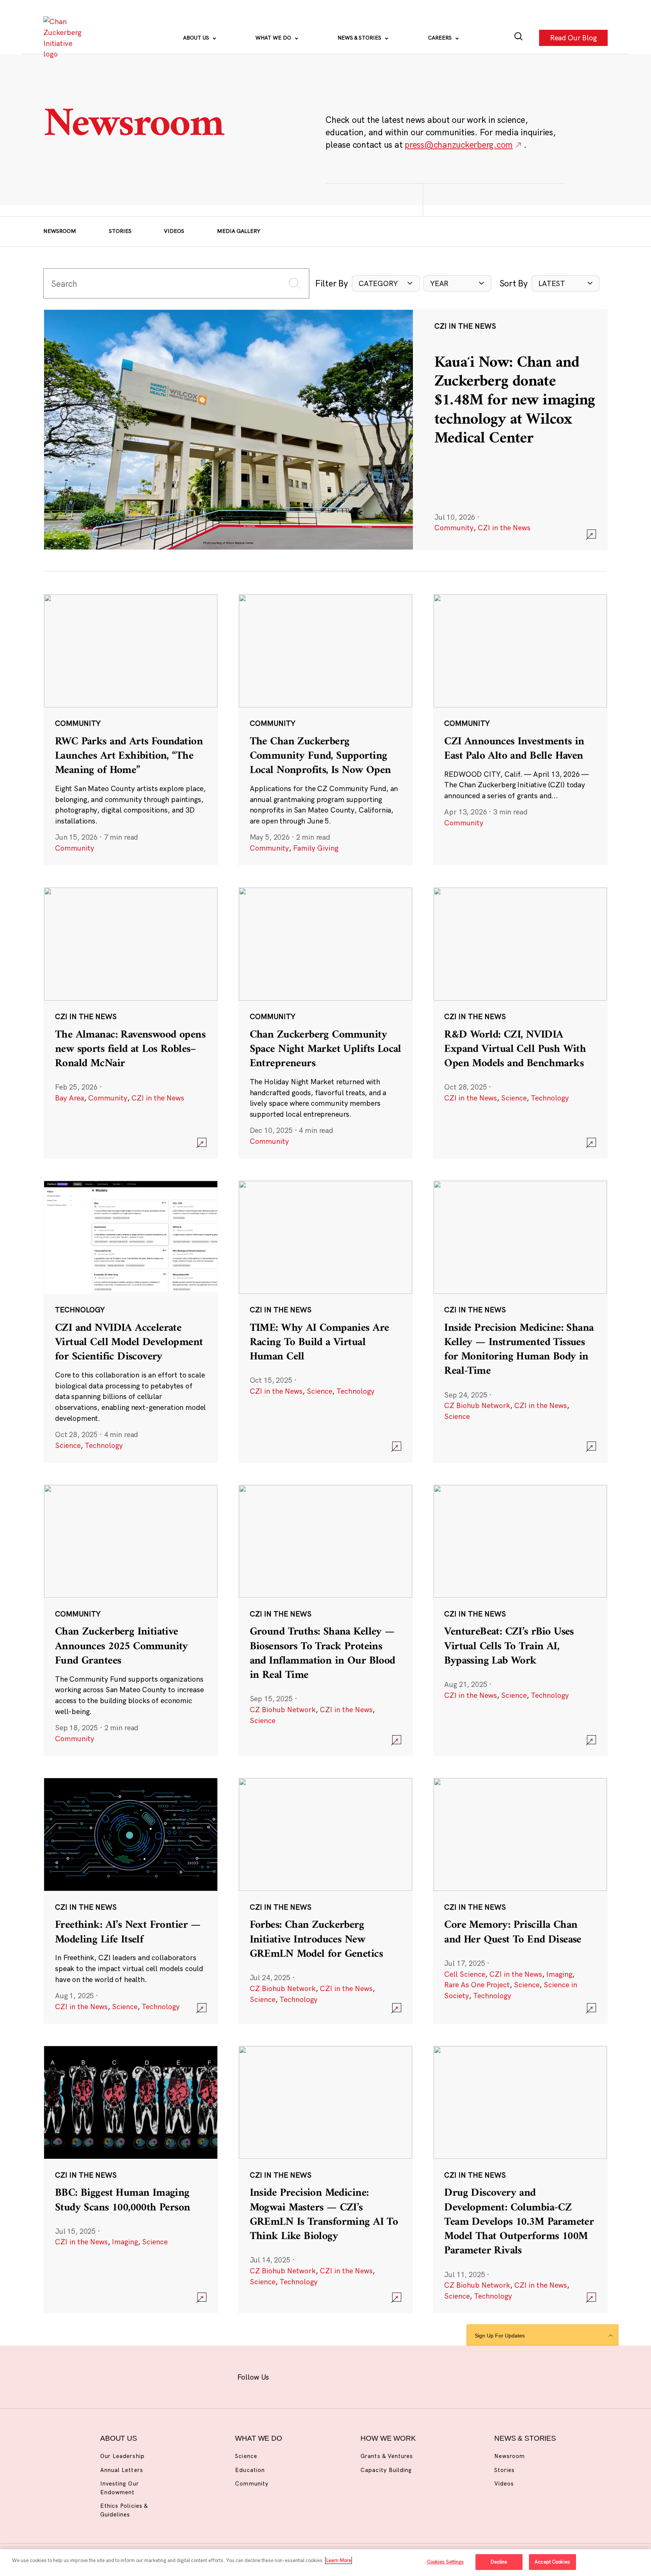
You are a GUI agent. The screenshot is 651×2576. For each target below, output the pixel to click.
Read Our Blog (573, 38)
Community (454, 528)
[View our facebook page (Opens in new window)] (288, 2376)
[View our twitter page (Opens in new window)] (382, 2376)
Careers (441, 38)
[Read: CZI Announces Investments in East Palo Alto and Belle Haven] (520, 729)
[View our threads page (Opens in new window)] (335, 2376)
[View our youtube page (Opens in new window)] (406, 2376)
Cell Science (465, 1974)
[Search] (519, 38)
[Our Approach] (64, 38)
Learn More (338, 2560)
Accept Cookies (552, 2562)
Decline (499, 2562)
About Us (197, 38)
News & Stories (360, 38)
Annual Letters (122, 2470)
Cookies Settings (445, 2562)
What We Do (274, 38)
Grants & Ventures (387, 2456)
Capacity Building (386, 2470)
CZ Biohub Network (477, 1405)
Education (250, 2470)
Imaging (559, 1974)
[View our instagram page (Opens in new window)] (311, 2376)
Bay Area (70, 1098)
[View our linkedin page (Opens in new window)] (358, 2376)
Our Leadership (122, 2456)
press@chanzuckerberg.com (459, 145)
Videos (174, 231)
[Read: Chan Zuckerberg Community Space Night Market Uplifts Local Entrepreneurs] (325, 1022)
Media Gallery (239, 231)
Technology (550, 1098)
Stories (120, 231)
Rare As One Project (477, 1985)
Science (514, 1098)
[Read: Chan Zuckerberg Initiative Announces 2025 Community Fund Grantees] (131, 1620)
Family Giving (316, 848)
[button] (386, 284)
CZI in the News (504, 528)
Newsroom (60, 231)
